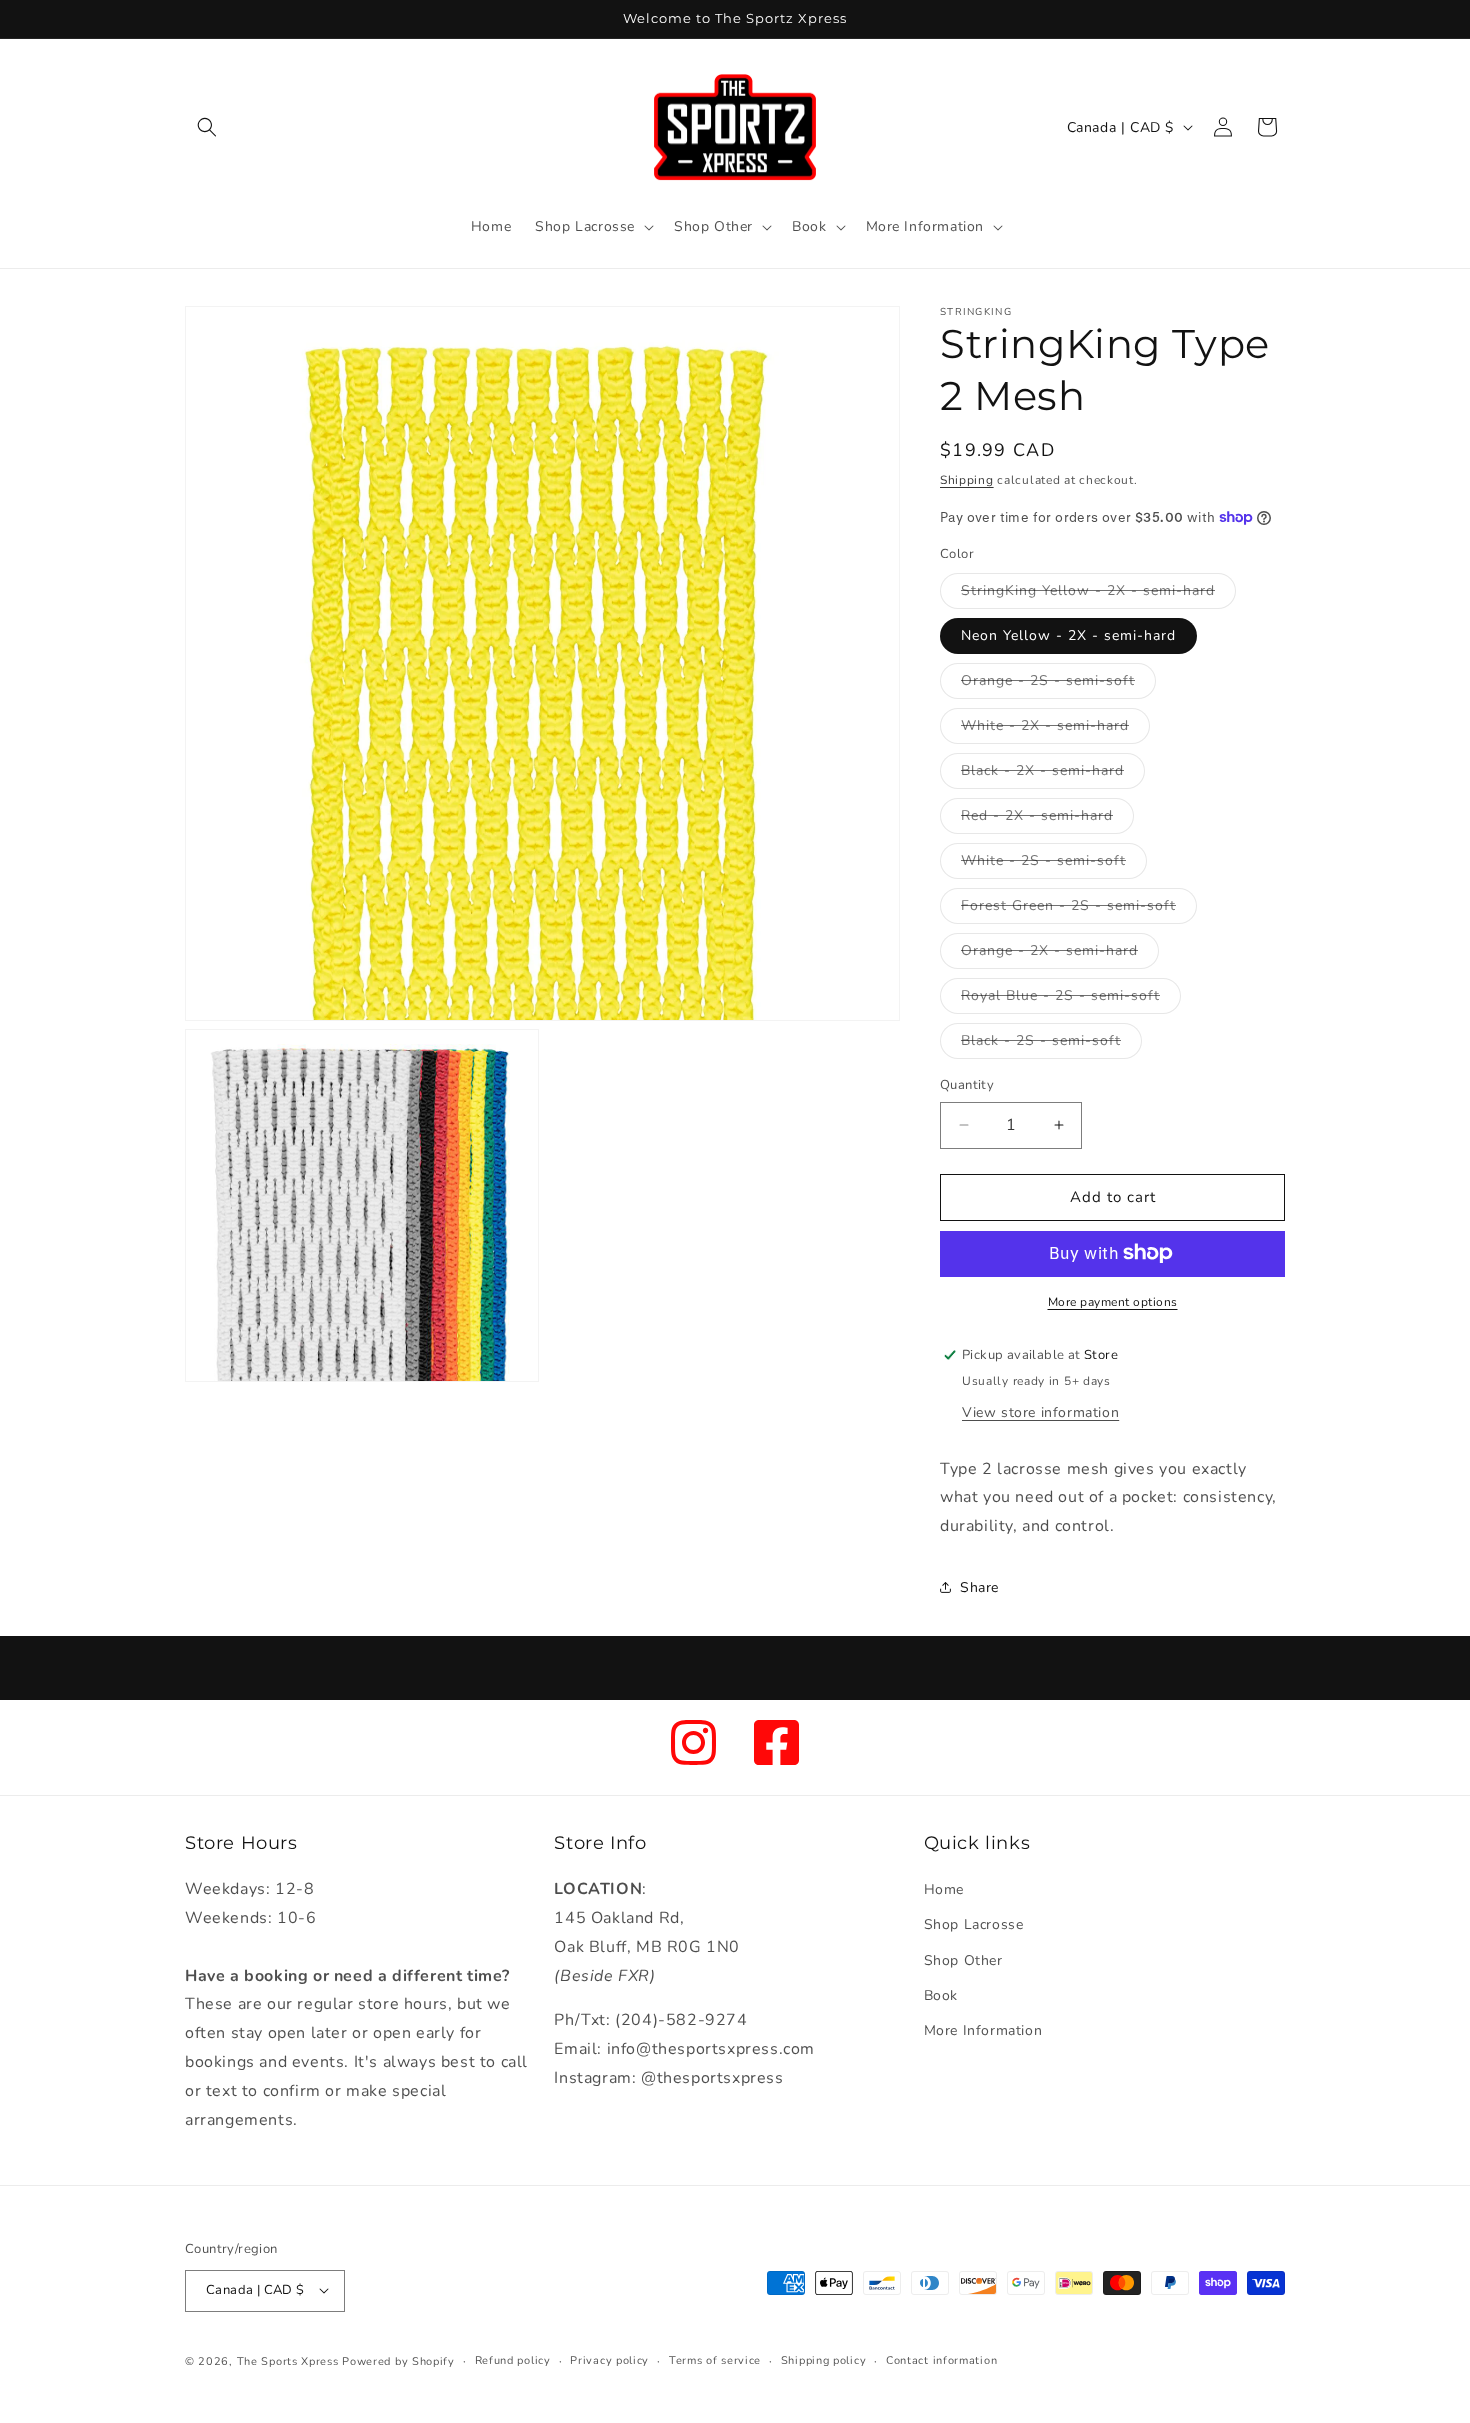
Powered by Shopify (398, 2360)
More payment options (1113, 1301)
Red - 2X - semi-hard (1047, 819)
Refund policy (513, 2359)
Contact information (941, 2359)
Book (941, 1995)
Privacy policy (609, 2359)
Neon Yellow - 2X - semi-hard (1068, 635)
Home (944, 1890)
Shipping (967, 480)
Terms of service (715, 2359)
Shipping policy (824, 2359)
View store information (1040, 1411)
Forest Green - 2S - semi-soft (1079, 909)
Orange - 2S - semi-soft (1058, 684)
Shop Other (963, 1960)
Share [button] (979, 1587)
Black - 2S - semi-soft (1051, 1044)
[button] (207, 127)
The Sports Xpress (288, 2360)
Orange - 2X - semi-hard (1060, 954)
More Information (983, 2030)
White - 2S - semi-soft (1054, 864)
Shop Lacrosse (974, 1925)
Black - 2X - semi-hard (1053, 774)
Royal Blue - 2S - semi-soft (1071, 999)
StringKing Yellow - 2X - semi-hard (1098, 594)
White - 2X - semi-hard (1055, 729)
